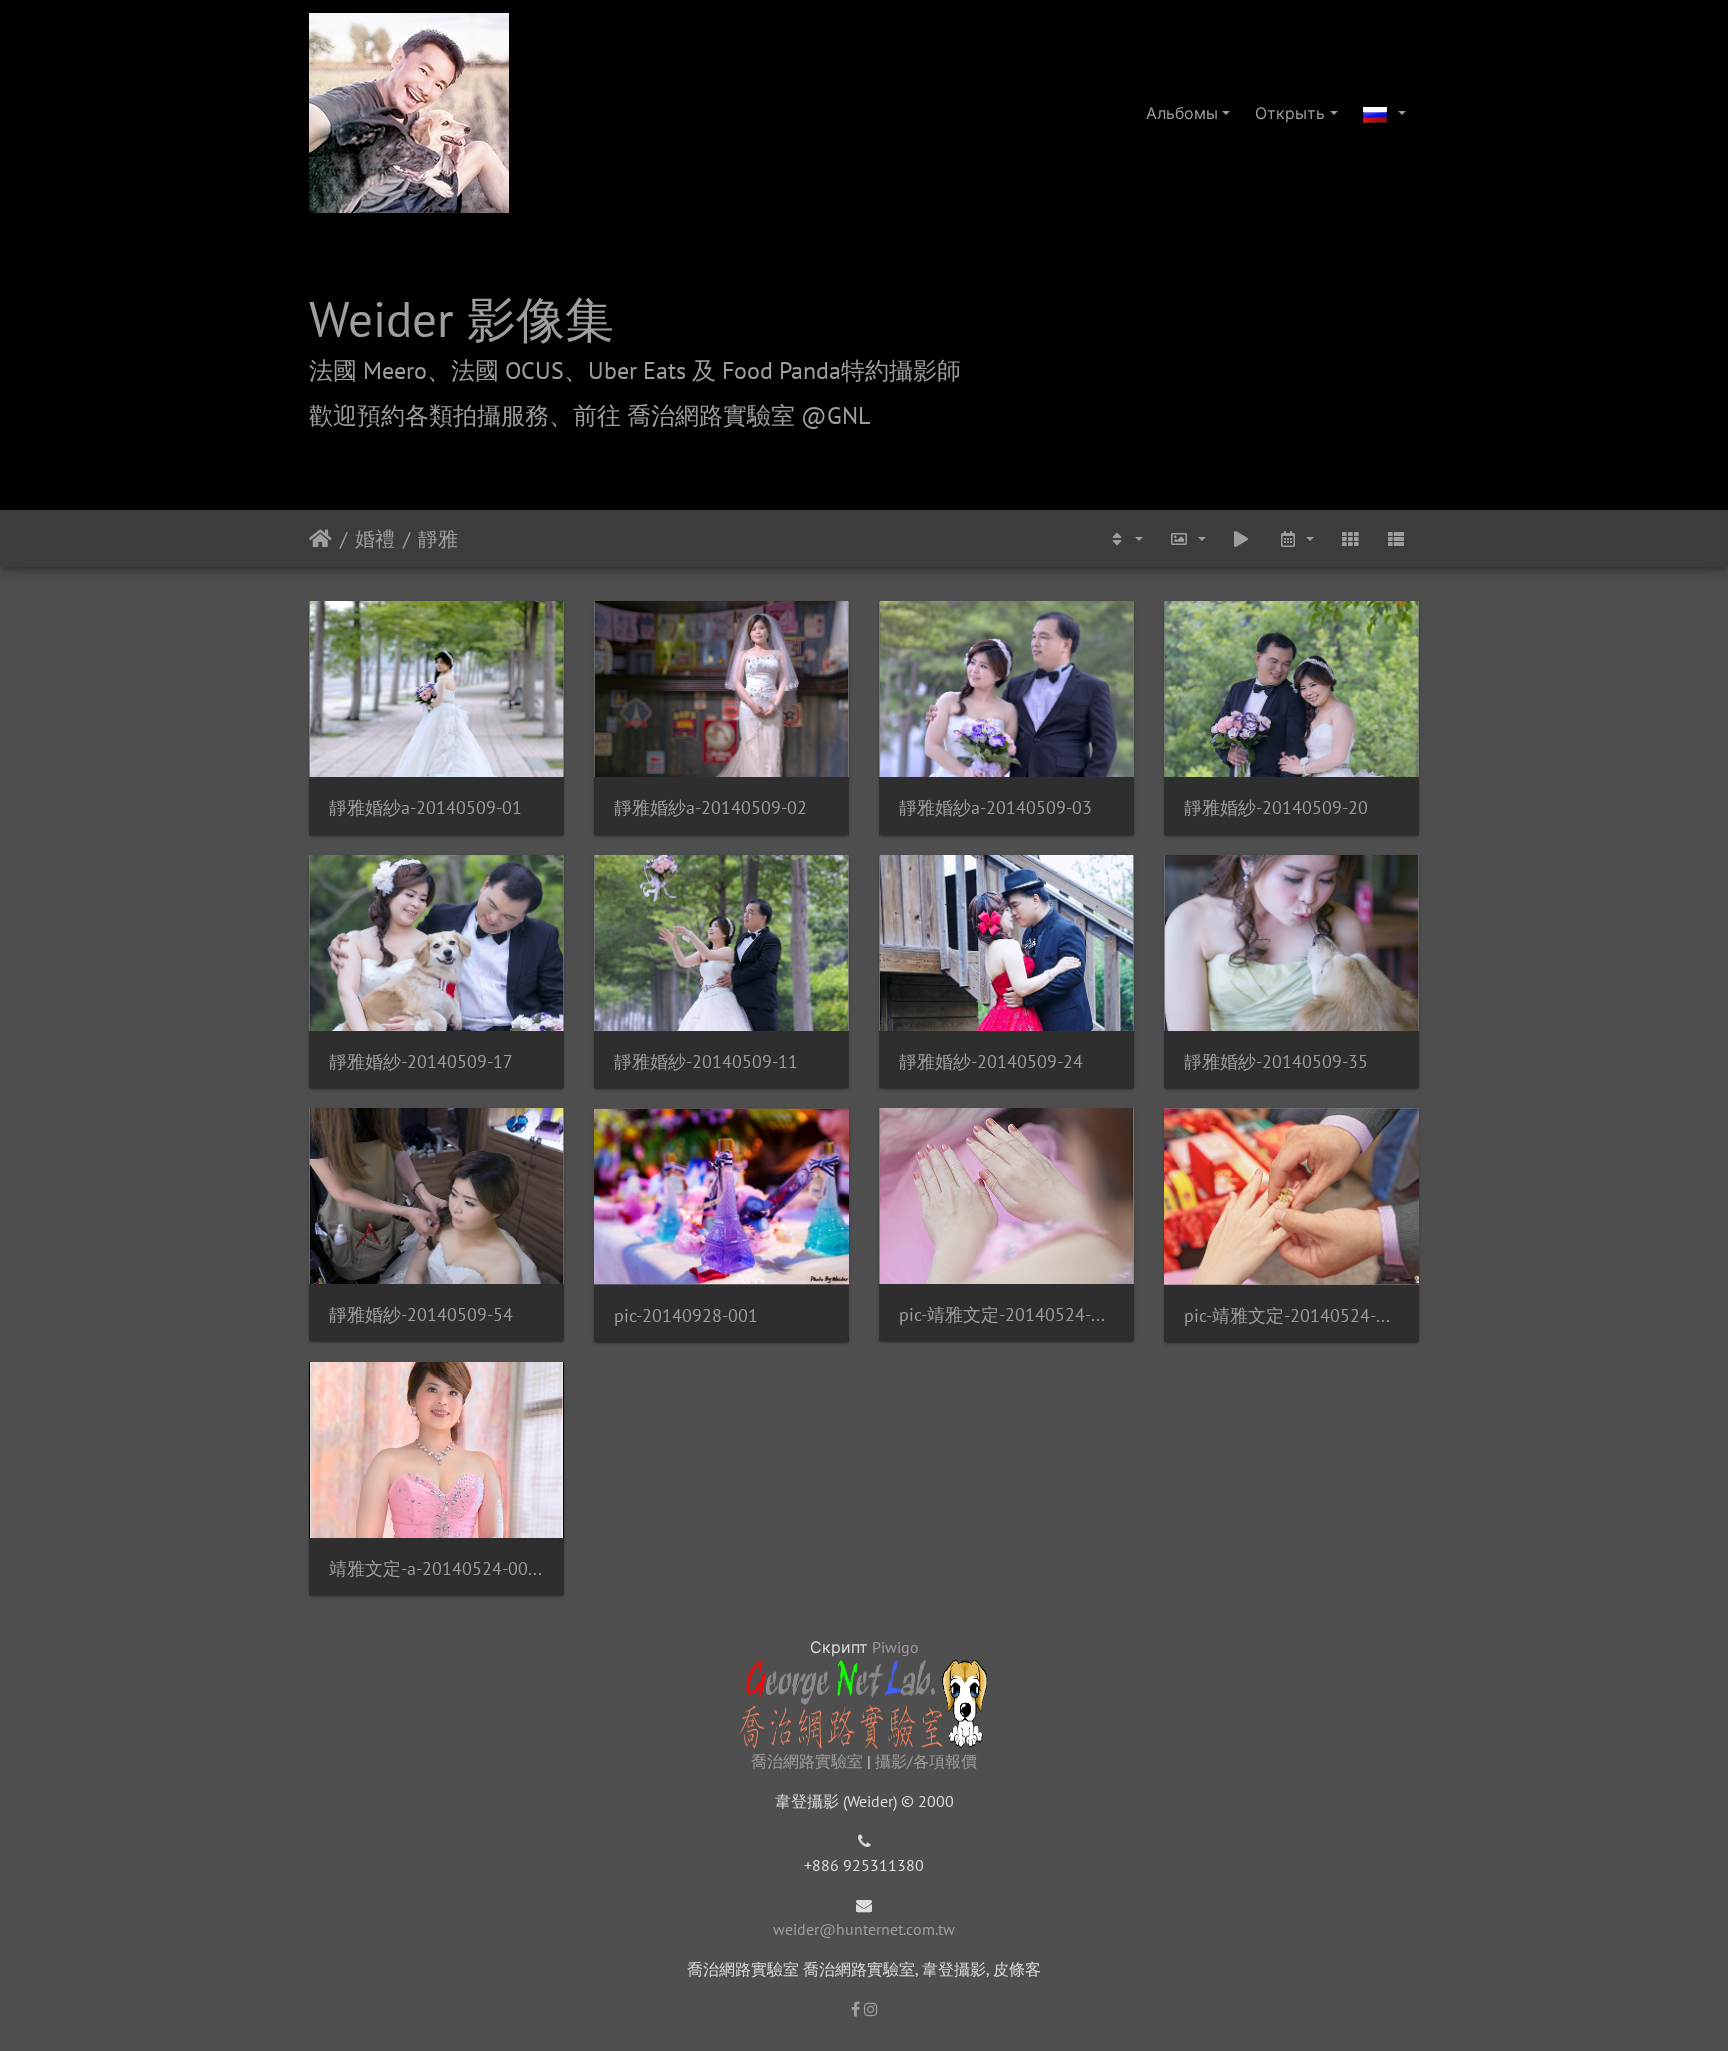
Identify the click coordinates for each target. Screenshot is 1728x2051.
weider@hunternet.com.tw (864, 1929)
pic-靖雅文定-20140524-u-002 (1291, 1315)
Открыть (1290, 113)
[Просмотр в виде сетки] (1350, 538)
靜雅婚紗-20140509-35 (1276, 1061)
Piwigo (895, 1647)
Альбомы (1182, 113)
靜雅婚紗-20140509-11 (706, 1061)
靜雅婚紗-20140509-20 (1276, 807)
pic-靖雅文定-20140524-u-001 (1006, 1314)
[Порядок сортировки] (1125, 538)
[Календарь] (1295, 538)
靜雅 (438, 539)
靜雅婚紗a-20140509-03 (995, 807)
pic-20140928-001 (686, 1315)
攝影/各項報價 (926, 1761)
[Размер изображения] (1187, 538)
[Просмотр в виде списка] (1396, 538)
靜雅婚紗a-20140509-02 (710, 807)
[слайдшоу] (1241, 538)
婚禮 (375, 539)
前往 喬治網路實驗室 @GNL (721, 415)
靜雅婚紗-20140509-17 (421, 1061)
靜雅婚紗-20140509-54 (421, 1314)
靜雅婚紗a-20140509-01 (425, 807)
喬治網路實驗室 (807, 1761)
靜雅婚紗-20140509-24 (991, 1061)
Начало (320, 539)
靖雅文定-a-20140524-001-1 (436, 1568)
